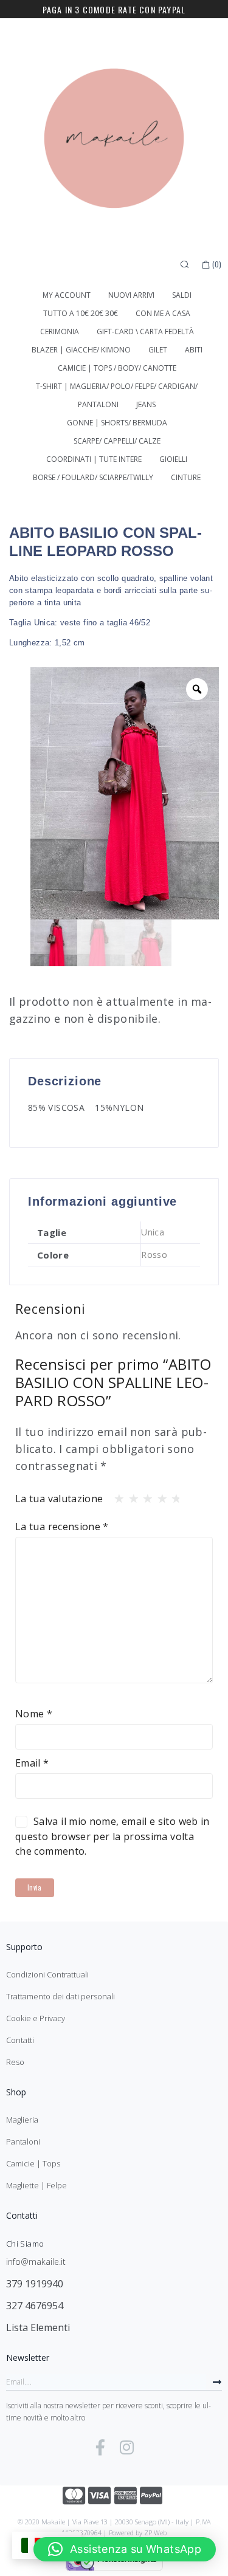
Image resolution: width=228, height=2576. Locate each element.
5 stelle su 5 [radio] (173, 1496)
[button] (125, 2549)
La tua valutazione (59, 1499)
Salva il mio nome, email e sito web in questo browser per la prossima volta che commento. (112, 1836)
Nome (34, 1714)
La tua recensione (62, 1527)
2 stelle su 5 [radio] (130, 1496)
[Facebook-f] (100, 2447)
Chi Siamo (25, 2244)
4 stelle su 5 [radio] (159, 1496)
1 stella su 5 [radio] (116, 1496)
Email (32, 1763)
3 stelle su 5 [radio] (144, 1496)
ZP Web (155, 2533)
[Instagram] (126, 2447)
